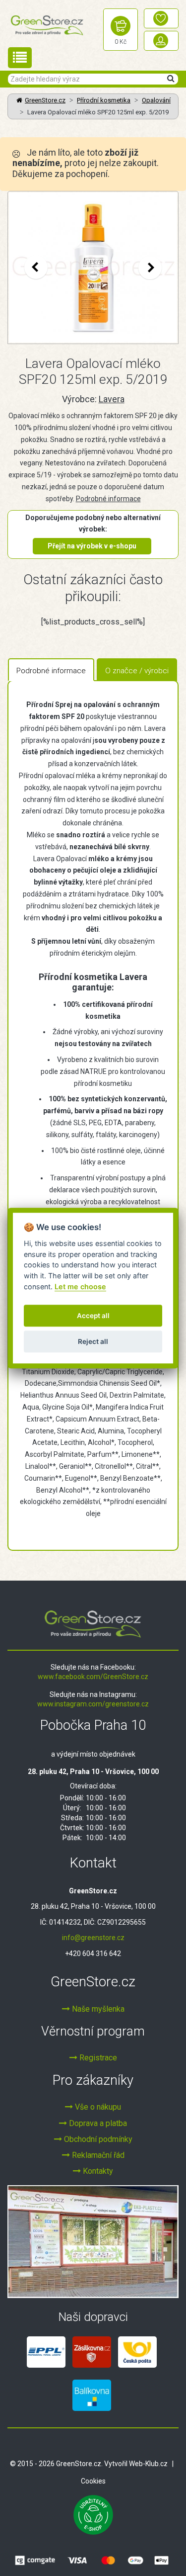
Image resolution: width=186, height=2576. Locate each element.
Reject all (93, 1341)
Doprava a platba (97, 2123)
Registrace (97, 2058)
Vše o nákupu (97, 2107)
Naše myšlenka (97, 2009)
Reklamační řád (97, 2155)
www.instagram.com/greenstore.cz (93, 1704)
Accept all (93, 1316)
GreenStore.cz (45, 100)
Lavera (112, 399)
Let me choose (80, 1287)
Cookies (93, 2481)
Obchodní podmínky (97, 2139)
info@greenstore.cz (93, 1938)
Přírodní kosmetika (104, 100)
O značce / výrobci (137, 671)
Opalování (156, 100)
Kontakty (97, 2171)
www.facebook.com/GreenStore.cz (93, 1677)
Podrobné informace (108, 499)
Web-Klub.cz (148, 2464)
